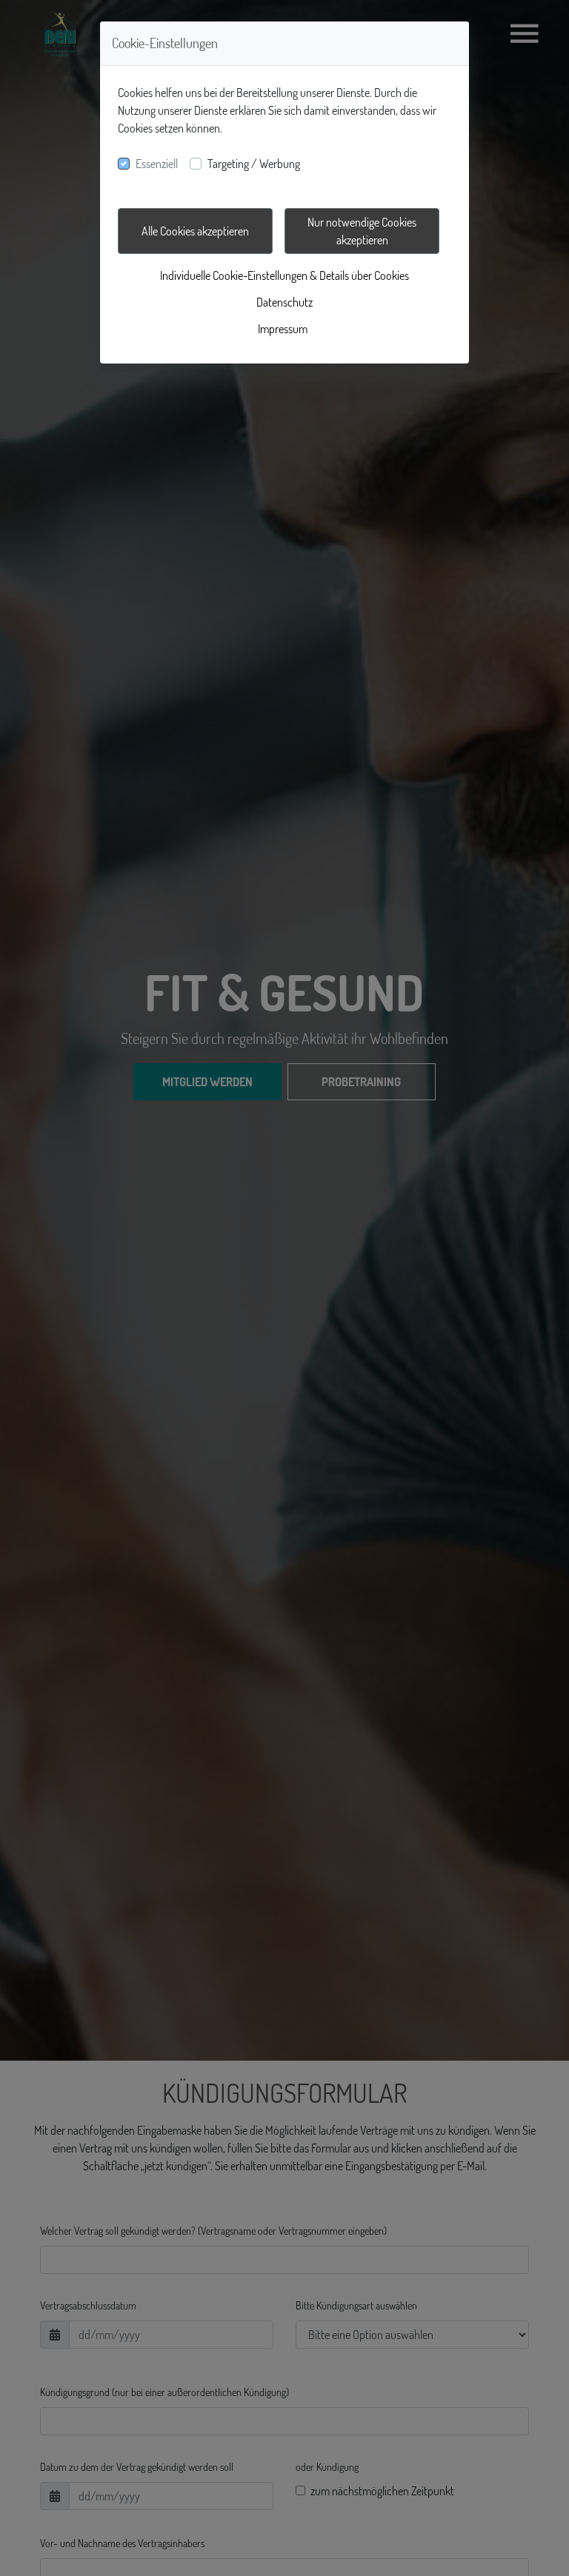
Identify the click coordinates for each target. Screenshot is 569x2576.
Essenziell (157, 164)
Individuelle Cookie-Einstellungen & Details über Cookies (284, 275)
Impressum (283, 329)
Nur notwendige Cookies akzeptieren (362, 231)
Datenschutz (284, 302)
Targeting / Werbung (254, 164)
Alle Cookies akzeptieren (195, 231)
